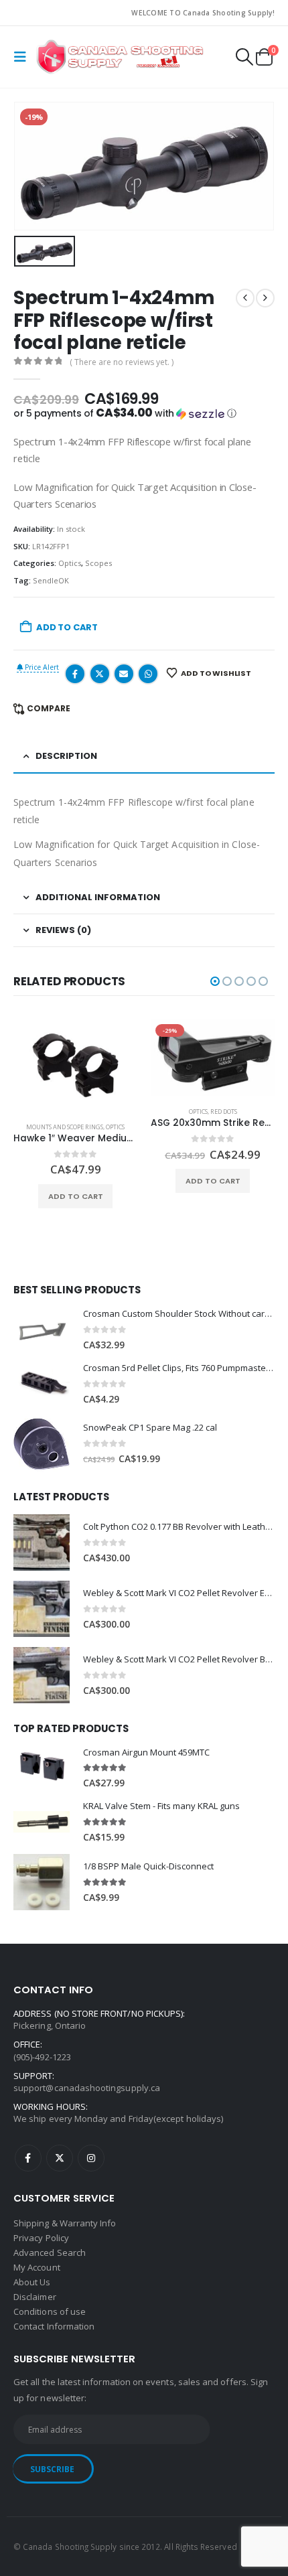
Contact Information (54, 2326)
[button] (23, 57)
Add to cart (67, 627)
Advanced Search (50, 2252)
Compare (49, 708)
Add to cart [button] (76, 1196)
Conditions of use (50, 2311)
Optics (70, 563)
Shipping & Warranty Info (65, 2223)
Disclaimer (35, 2297)
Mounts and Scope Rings (65, 1127)
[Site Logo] (120, 57)
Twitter (100, 674)
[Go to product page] (75, 1065)
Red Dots (224, 1112)
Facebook (75, 674)
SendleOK (51, 580)
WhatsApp (148, 674)
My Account (37, 2267)
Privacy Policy (41, 2238)
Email (124, 674)
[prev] (245, 298)
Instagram (91, 2158)
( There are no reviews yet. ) (122, 362)
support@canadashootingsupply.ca (87, 2088)
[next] (265, 298)
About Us (32, 2282)
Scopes (98, 563)
